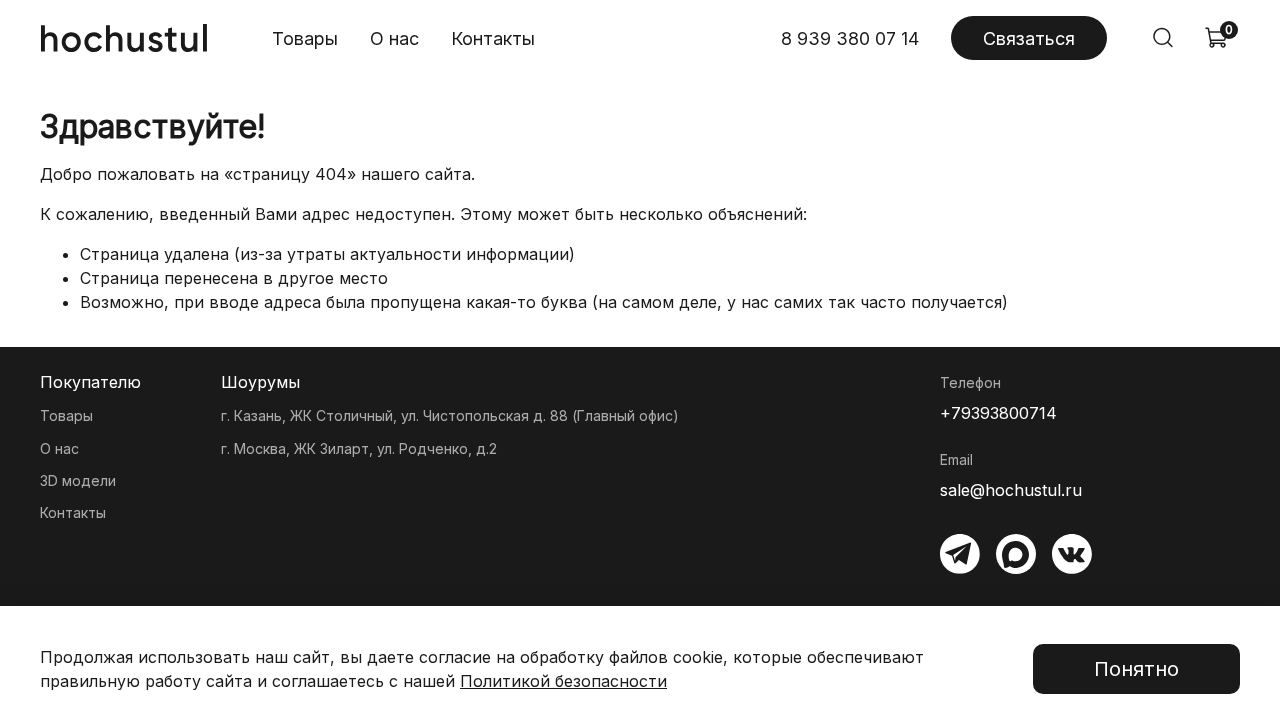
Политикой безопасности (563, 681)
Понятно (1136, 669)
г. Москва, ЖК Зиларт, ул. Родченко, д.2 (359, 448)
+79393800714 (998, 413)
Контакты (493, 38)
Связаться (1029, 38)
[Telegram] (960, 554)
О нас (394, 38)
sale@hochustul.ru (1011, 490)
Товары (305, 38)
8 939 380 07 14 (850, 38)
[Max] (1016, 554)
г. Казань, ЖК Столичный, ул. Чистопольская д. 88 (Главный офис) (450, 415)
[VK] (1072, 554)
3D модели (78, 480)
